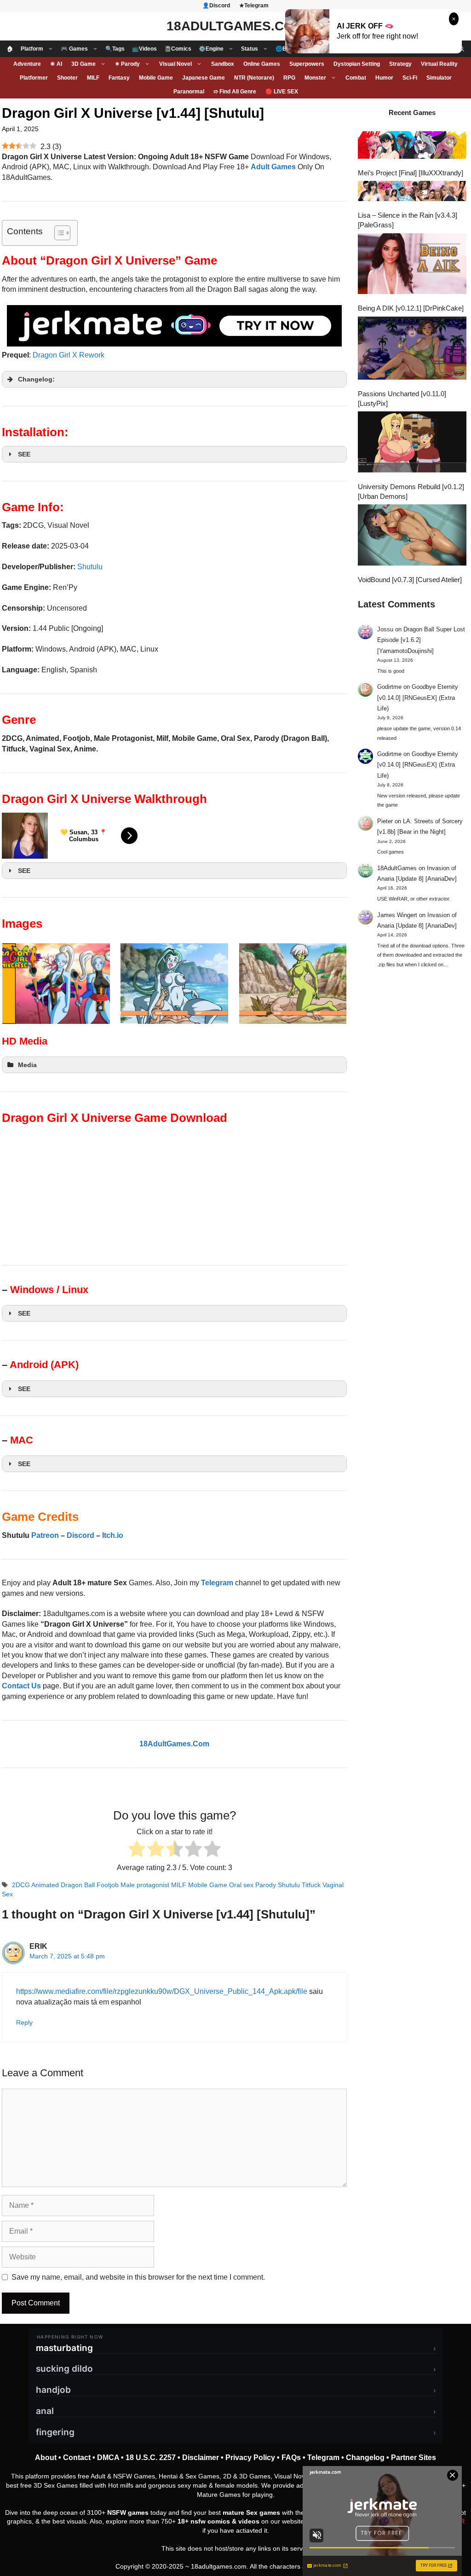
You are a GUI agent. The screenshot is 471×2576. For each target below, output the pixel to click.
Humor (384, 78)
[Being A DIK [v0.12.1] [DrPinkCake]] (412, 265)
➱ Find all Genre (235, 92)
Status (250, 49)
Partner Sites (414, 2458)
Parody (266, 1885)
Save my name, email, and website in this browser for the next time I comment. (138, 2277)
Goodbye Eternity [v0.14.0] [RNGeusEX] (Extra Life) (418, 698)
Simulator (439, 78)
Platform (32, 49)
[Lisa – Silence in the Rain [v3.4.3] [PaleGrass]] (412, 192)
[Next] (327, 983)
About (46, 2458)
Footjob (108, 1885)
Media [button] (27, 1065)
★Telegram (254, 6)
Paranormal (189, 92)
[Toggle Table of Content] (58, 233)
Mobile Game (156, 78)
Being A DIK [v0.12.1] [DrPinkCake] (411, 308)
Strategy (400, 64)
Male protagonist (145, 1885)
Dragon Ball (78, 1885)
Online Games (262, 64)
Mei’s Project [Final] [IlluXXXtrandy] (411, 173)
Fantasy (119, 78)
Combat (356, 78)
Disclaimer (201, 2458)
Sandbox (223, 64)
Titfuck (311, 1885)
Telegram (323, 2458)
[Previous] (21, 983)
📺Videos (144, 49)
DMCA (108, 2458)
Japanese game (204, 78)
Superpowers (307, 64)
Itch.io (113, 1535)
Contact (77, 2458)
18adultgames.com (219, 2566)
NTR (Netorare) (254, 78)
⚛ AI (56, 64)
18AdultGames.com (235, 26)
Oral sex (241, 1885)
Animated (45, 1885)
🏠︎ (10, 49)
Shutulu (90, 567)
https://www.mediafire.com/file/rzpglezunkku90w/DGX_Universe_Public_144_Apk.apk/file (162, 1991)
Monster (315, 78)
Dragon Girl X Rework (69, 355)
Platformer (34, 78)
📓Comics (178, 49)
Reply (24, 2023)
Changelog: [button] (36, 379)
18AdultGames (397, 868)
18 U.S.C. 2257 (151, 2458)
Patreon (45, 1535)
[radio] (137, 1850)
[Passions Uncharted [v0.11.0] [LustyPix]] (412, 349)
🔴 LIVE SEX (282, 92)
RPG (289, 78)
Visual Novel (175, 64)
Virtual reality (439, 64)
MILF (93, 78)
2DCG (21, 1885)
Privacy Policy (250, 2458)
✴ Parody (127, 64)
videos (249, 2521)
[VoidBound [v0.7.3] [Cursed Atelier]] (412, 536)
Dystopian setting (357, 64)
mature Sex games (251, 2512)
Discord (80, 1535)
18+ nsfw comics (204, 2521)
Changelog (365, 2458)
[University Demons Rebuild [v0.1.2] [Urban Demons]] (412, 443)
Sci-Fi (410, 78)
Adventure (27, 64)
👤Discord (216, 6)
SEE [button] (24, 454)
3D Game (83, 64)
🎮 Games (74, 49)
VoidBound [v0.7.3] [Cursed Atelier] (410, 580)
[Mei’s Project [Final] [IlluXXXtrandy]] (412, 146)
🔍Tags (115, 49)
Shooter (67, 78)
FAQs (291, 2458)
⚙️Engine (211, 49)
